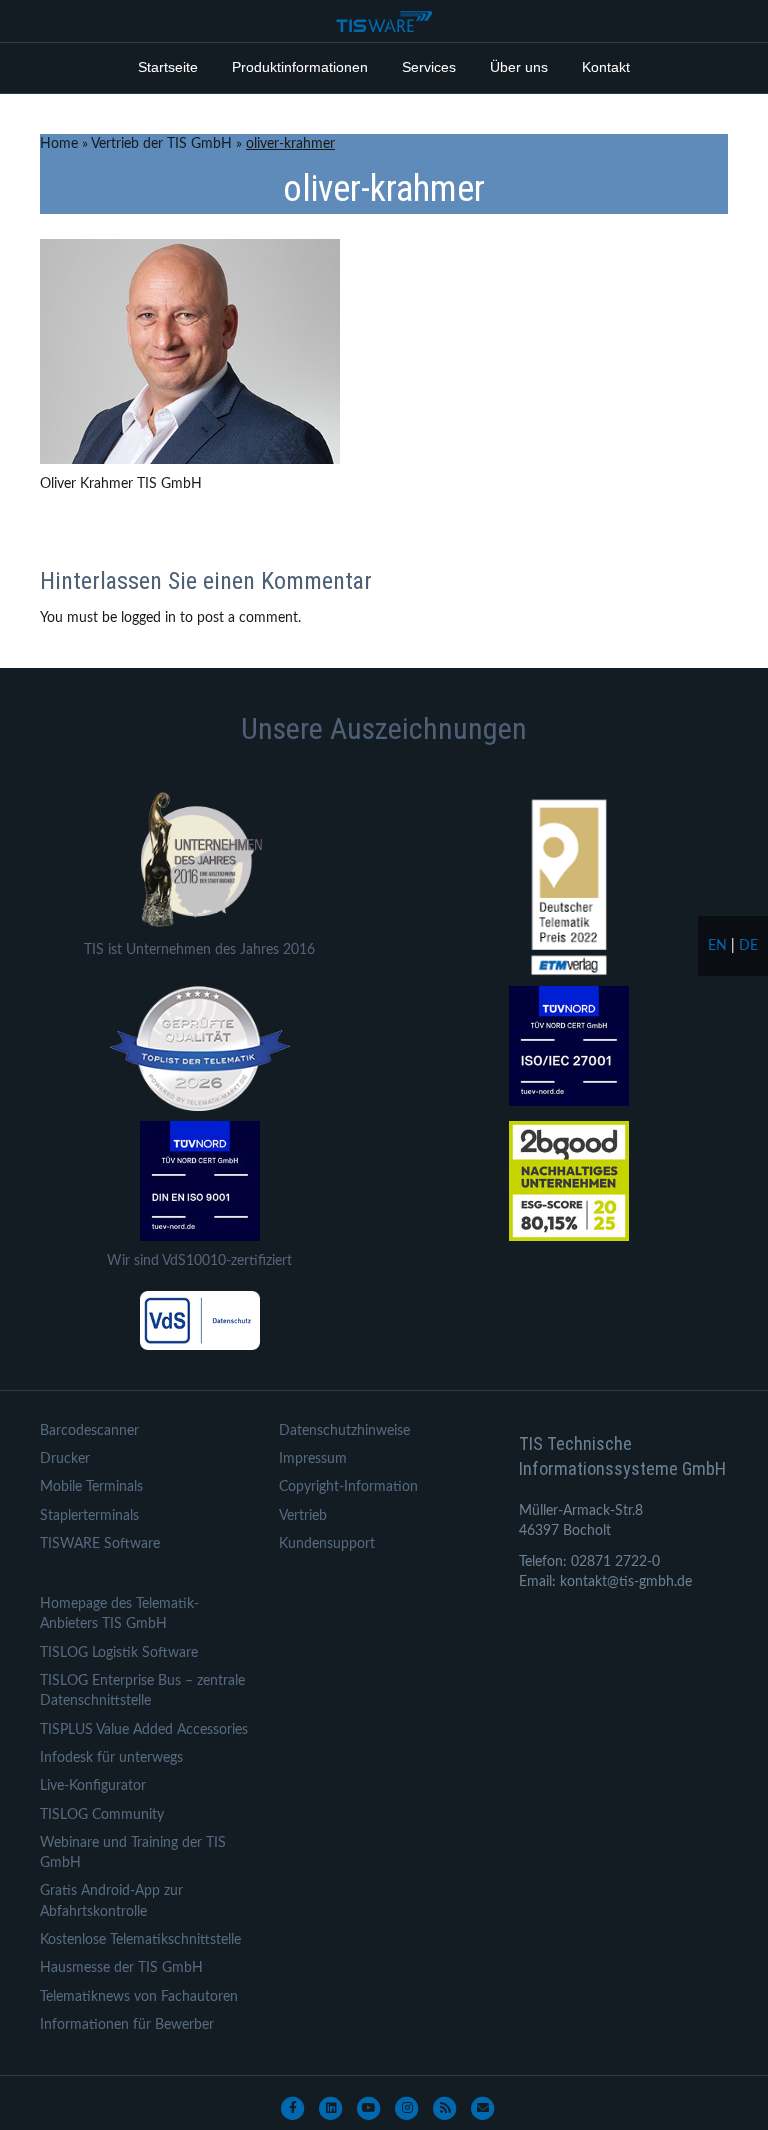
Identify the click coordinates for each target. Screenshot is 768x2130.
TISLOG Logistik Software (119, 1653)
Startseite (168, 67)
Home (59, 144)
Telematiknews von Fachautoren (139, 1997)
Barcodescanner (89, 1431)
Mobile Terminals (91, 1487)
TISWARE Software (100, 1544)
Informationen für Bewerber (127, 2025)
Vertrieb (303, 1516)
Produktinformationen (300, 67)
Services (429, 67)
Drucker (65, 1459)
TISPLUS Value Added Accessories (144, 1730)
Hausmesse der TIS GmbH (121, 1968)
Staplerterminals (89, 1516)
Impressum (313, 1459)
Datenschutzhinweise (344, 1431)
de (748, 946)
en (717, 946)
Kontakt (606, 67)
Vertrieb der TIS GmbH (161, 144)
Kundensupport (327, 1544)
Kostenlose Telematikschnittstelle (140, 1940)
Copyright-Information (348, 1487)
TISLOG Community (102, 1815)
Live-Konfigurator (93, 1786)
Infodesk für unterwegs (111, 1758)
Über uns (519, 67)
